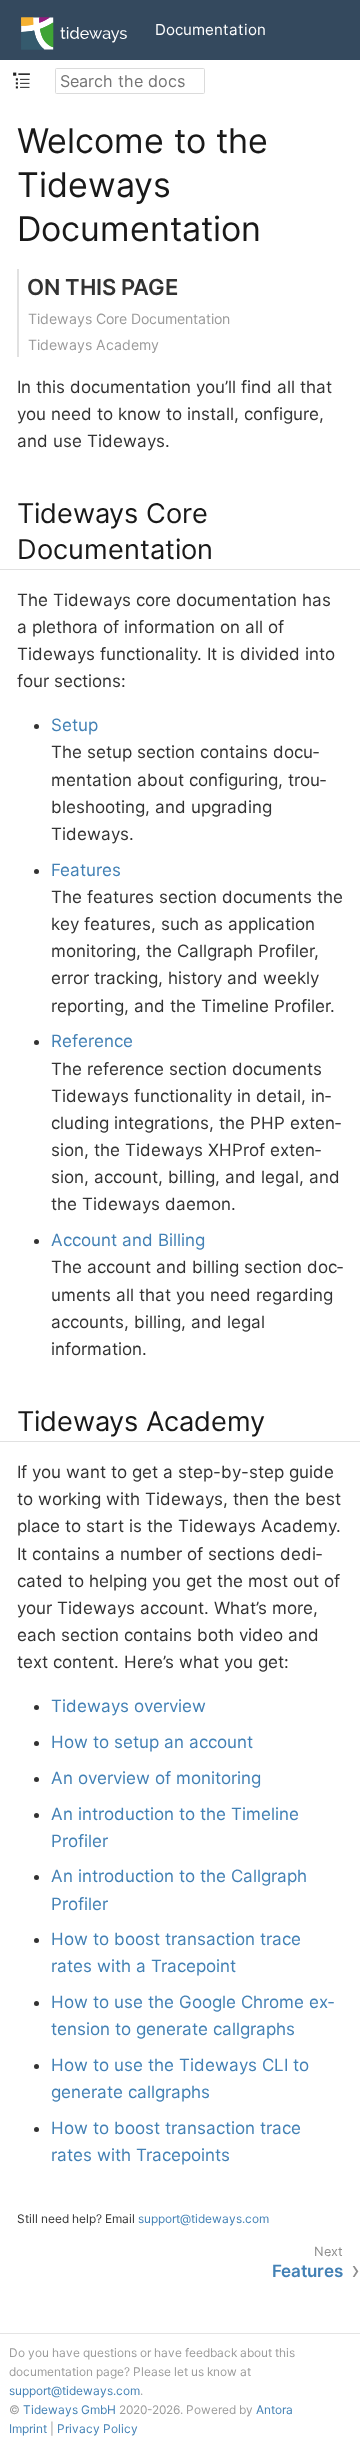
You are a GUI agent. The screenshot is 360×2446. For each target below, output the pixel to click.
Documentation (210, 29)
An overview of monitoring (156, 1778)
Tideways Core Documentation (129, 318)
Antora (274, 2409)
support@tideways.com (203, 2218)
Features (86, 870)
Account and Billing (128, 1240)
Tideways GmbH (69, 2409)
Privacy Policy (97, 2428)
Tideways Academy (93, 344)
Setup (74, 725)
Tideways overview (128, 1706)
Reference (92, 1041)
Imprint (28, 2428)
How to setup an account (152, 1742)
